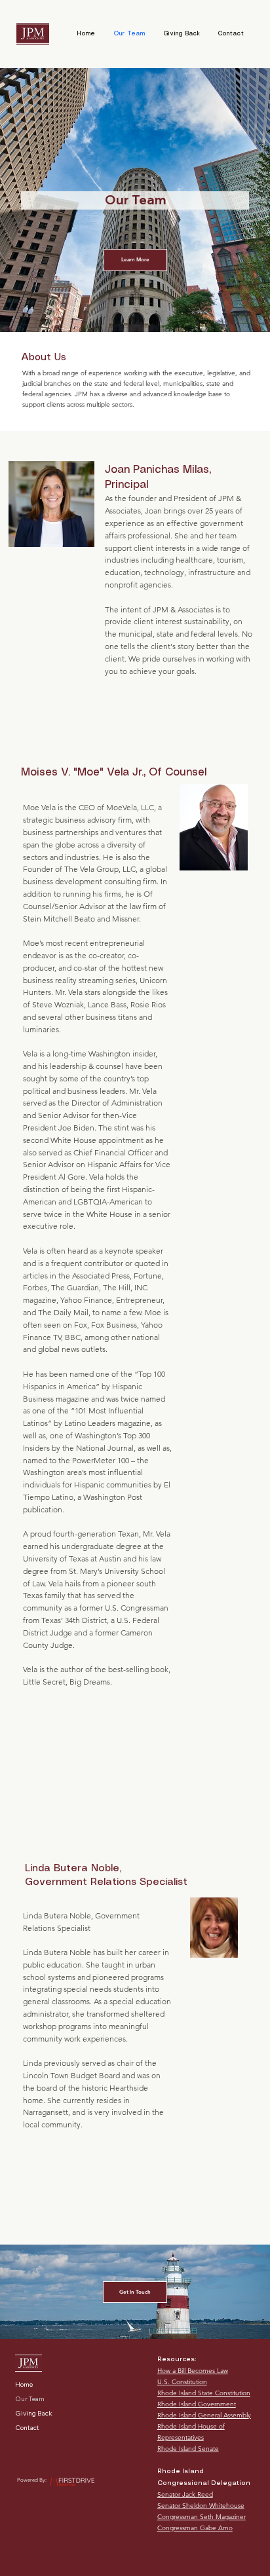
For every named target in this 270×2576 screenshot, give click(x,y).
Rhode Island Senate (188, 2449)
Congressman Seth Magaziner (202, 2517)
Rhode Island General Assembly (204, 2415)
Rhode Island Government (197, 2404)
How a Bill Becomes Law (193, 2371)
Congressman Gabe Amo (195, 2528)
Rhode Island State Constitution (204, 2393)
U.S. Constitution (182, 2382)
